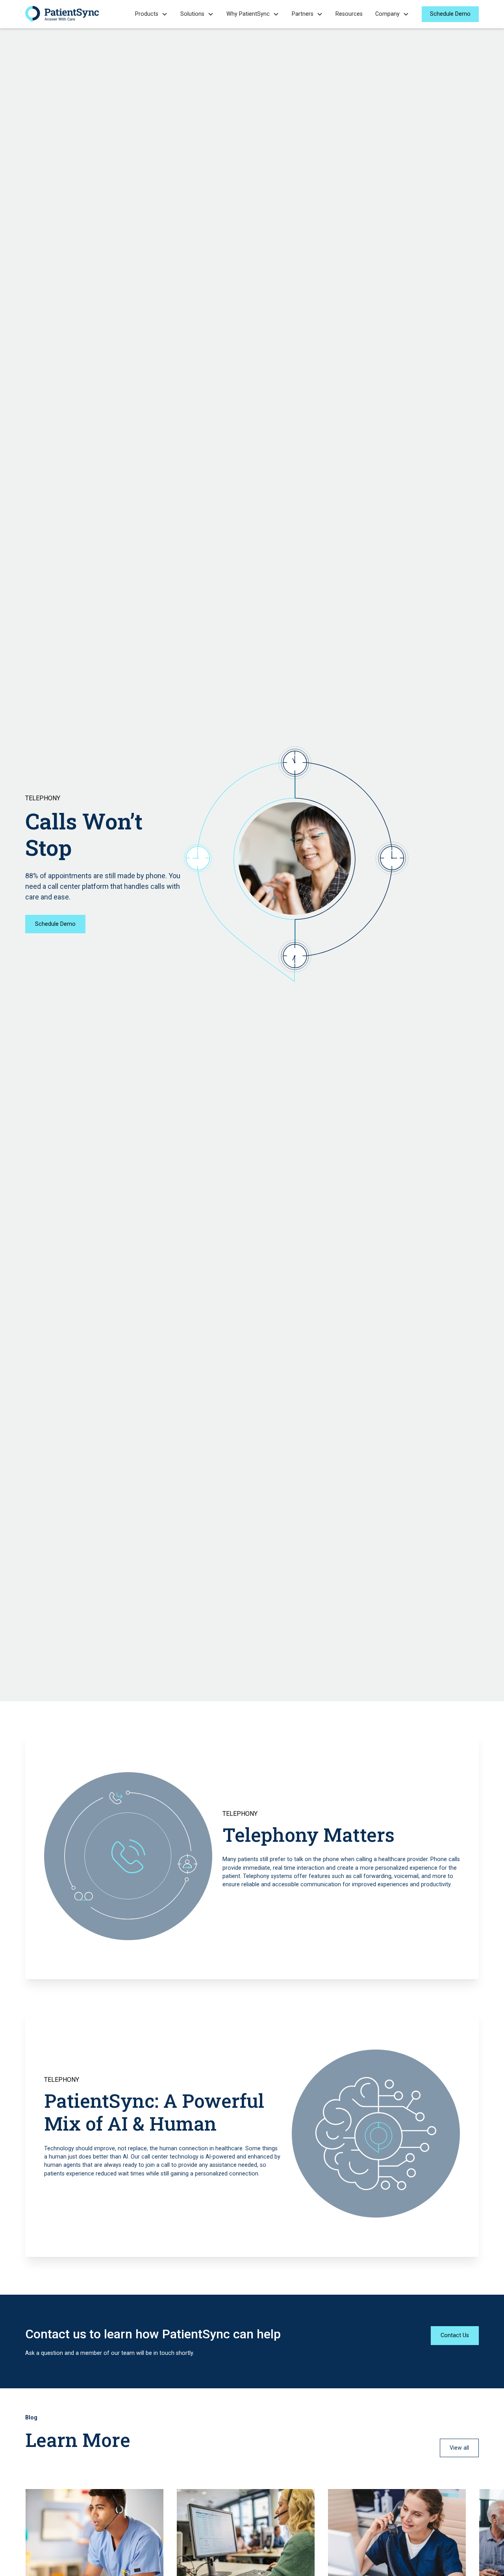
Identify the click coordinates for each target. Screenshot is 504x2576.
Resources (349, 14)
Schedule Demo (450, 14)
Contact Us (455, 2335)
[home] (62, 14)
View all (459, 2448)
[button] (151, 14)
